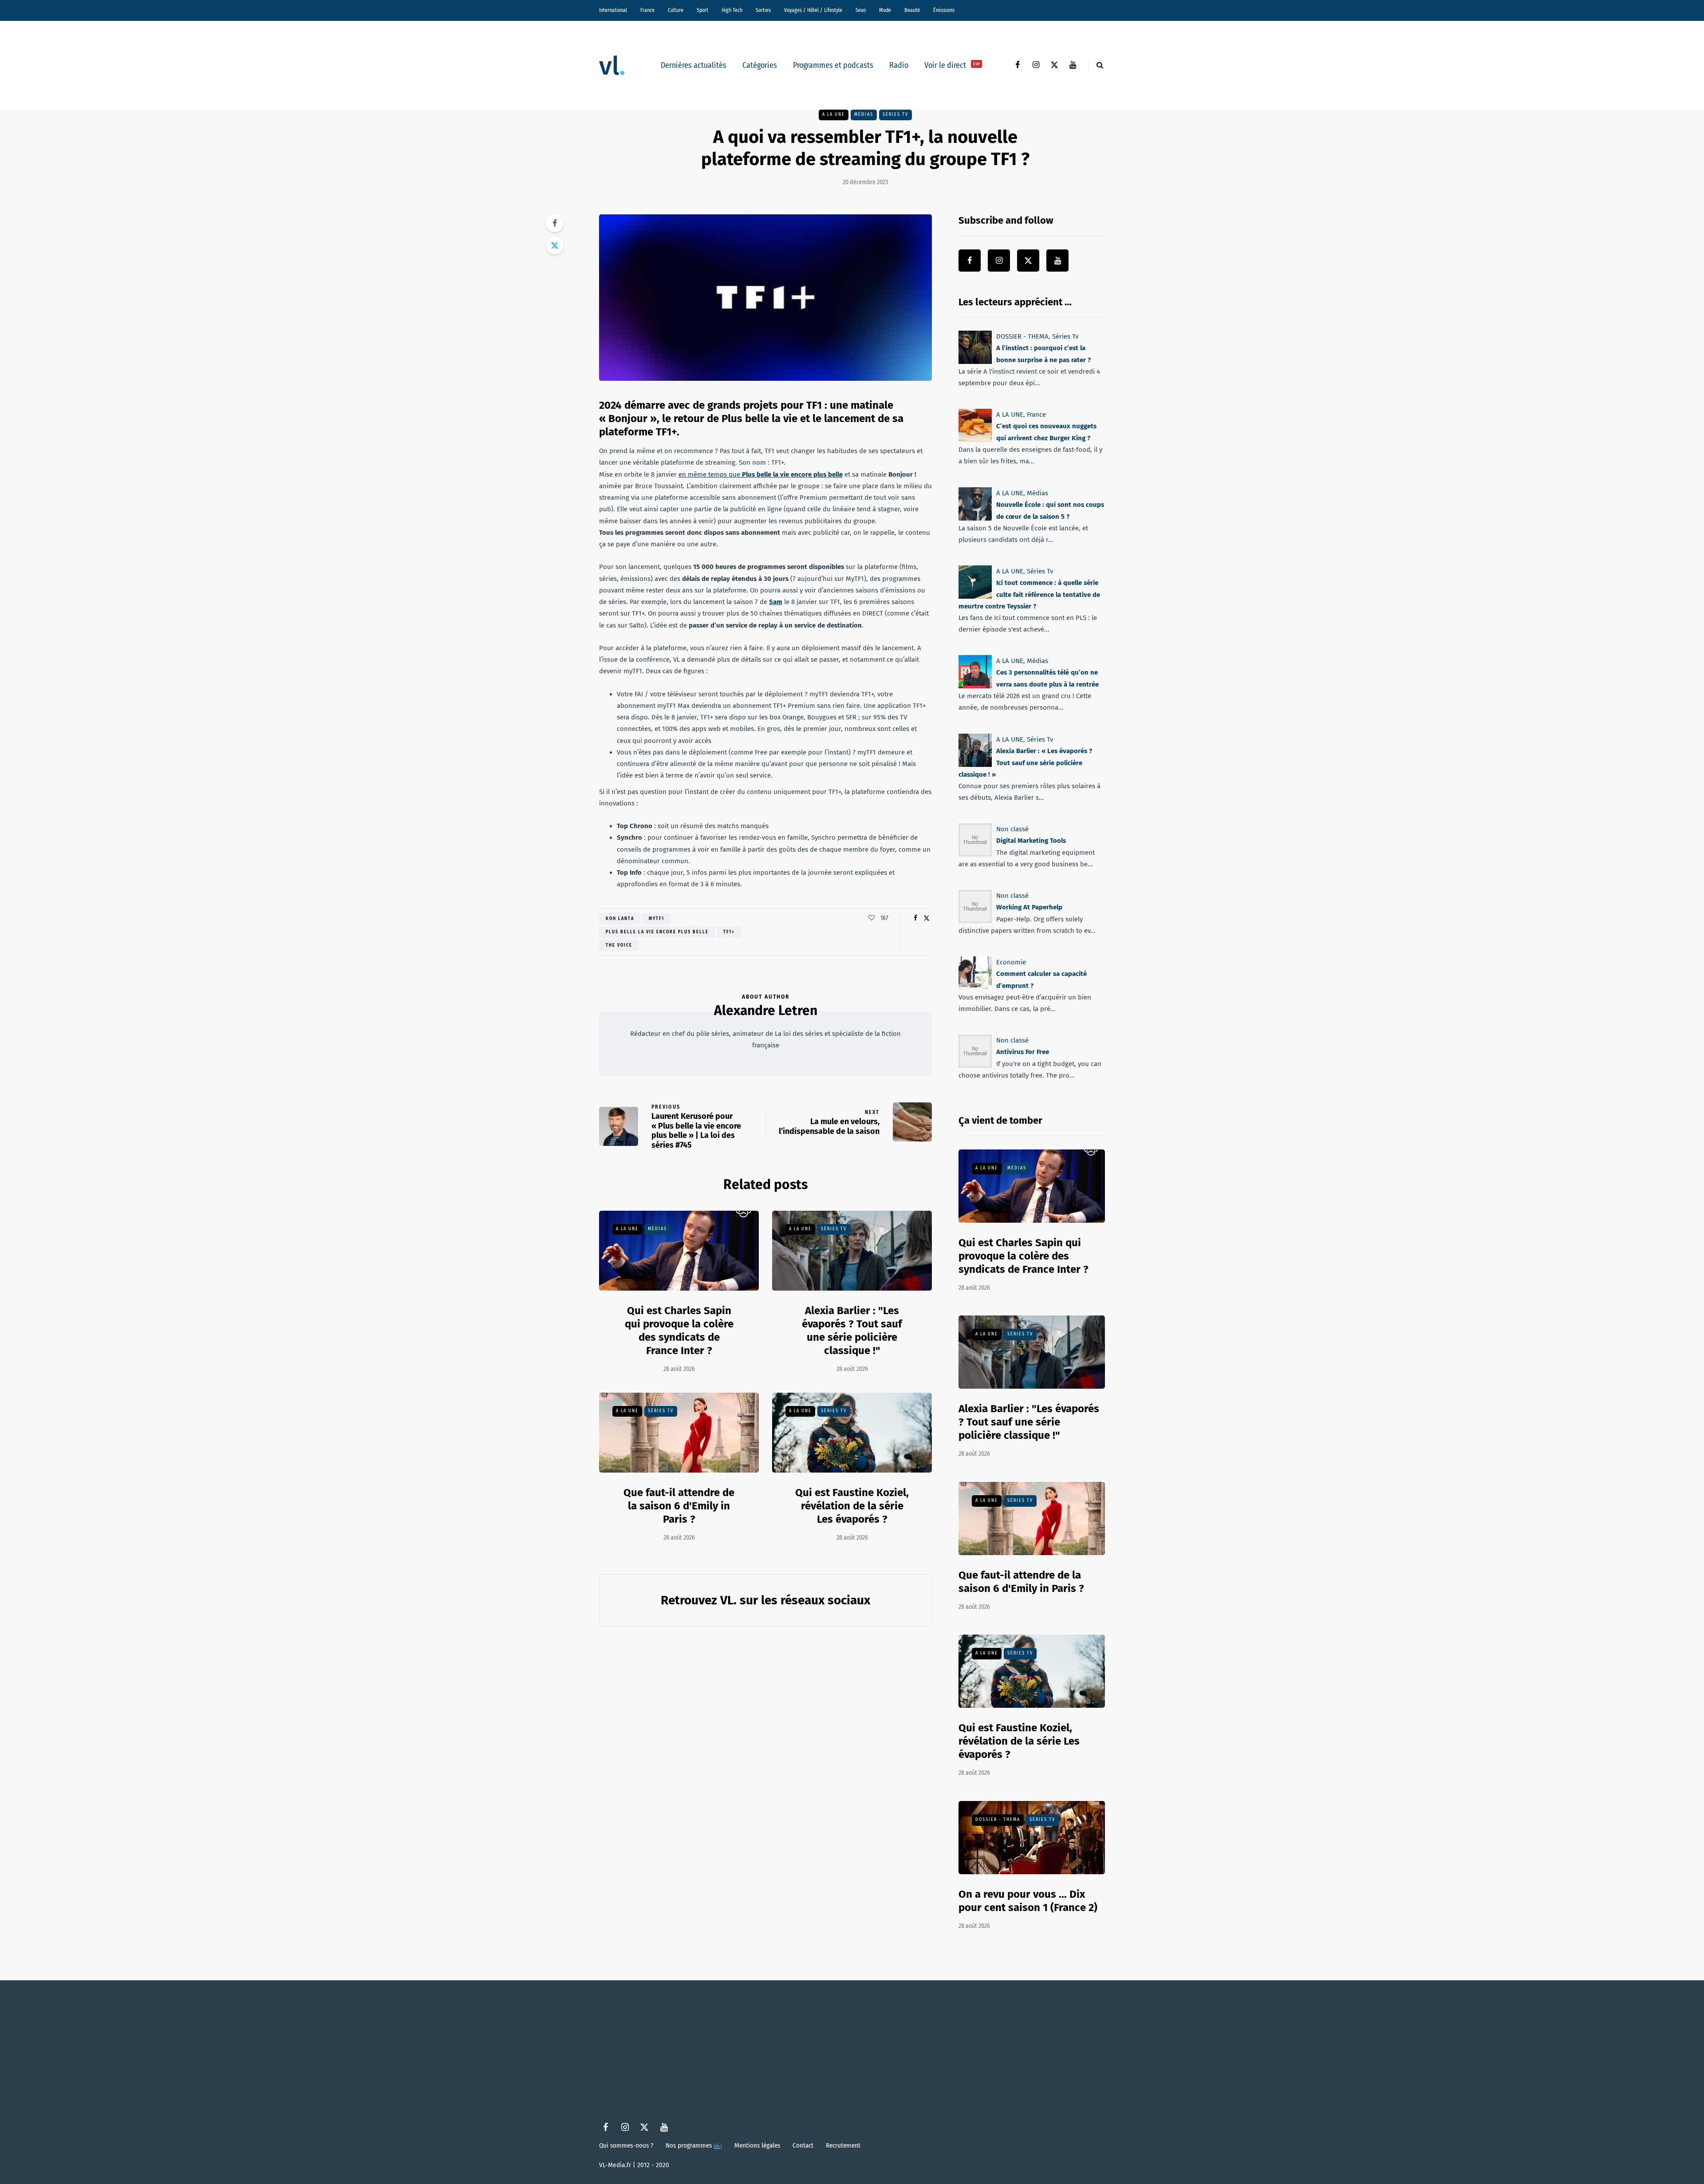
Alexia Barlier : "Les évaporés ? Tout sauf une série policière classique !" (852, 1331)
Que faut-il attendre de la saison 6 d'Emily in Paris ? (679, 1506)
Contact (803, 2145)
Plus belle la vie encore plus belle (657, 932)
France (647, 10)
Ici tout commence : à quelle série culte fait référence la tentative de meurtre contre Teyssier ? (1029, 594)
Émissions (944, 10)
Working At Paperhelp (1029, 907)
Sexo (861, 10)
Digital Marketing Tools (1031, 841)
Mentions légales (757, 2145)
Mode (885, 10)
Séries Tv (895, 115)
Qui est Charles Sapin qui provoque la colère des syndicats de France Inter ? (679, 1331)
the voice (619, 945)
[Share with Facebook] (555, 223)
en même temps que (761, 474)
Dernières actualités (694, 65)
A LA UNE (834, 115)
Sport (702, 10)
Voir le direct (952, 65)
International (613, 10)
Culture (676, 10)
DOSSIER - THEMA (1022, 336)
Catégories (760, 65)
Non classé (1012, 829)
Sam (776, 602)
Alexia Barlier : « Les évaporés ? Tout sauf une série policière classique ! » (1025, 763)
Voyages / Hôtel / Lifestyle (813, 10)
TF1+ (729, 932)
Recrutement (843, 2145)
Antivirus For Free (1023, 1052)
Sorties (763, 10)
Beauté (912, 10)
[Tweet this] (555, 245)
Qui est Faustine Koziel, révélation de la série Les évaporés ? (852, 1506)
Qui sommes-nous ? (626, 2145)
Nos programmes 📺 (694, 2145)
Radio (899, 65)
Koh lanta (620, 919)
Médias (864, 115)
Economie (1011, 962)
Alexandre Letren (766, 1011)
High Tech (732, 10)
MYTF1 (657, 919)
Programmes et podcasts (833, 65)
